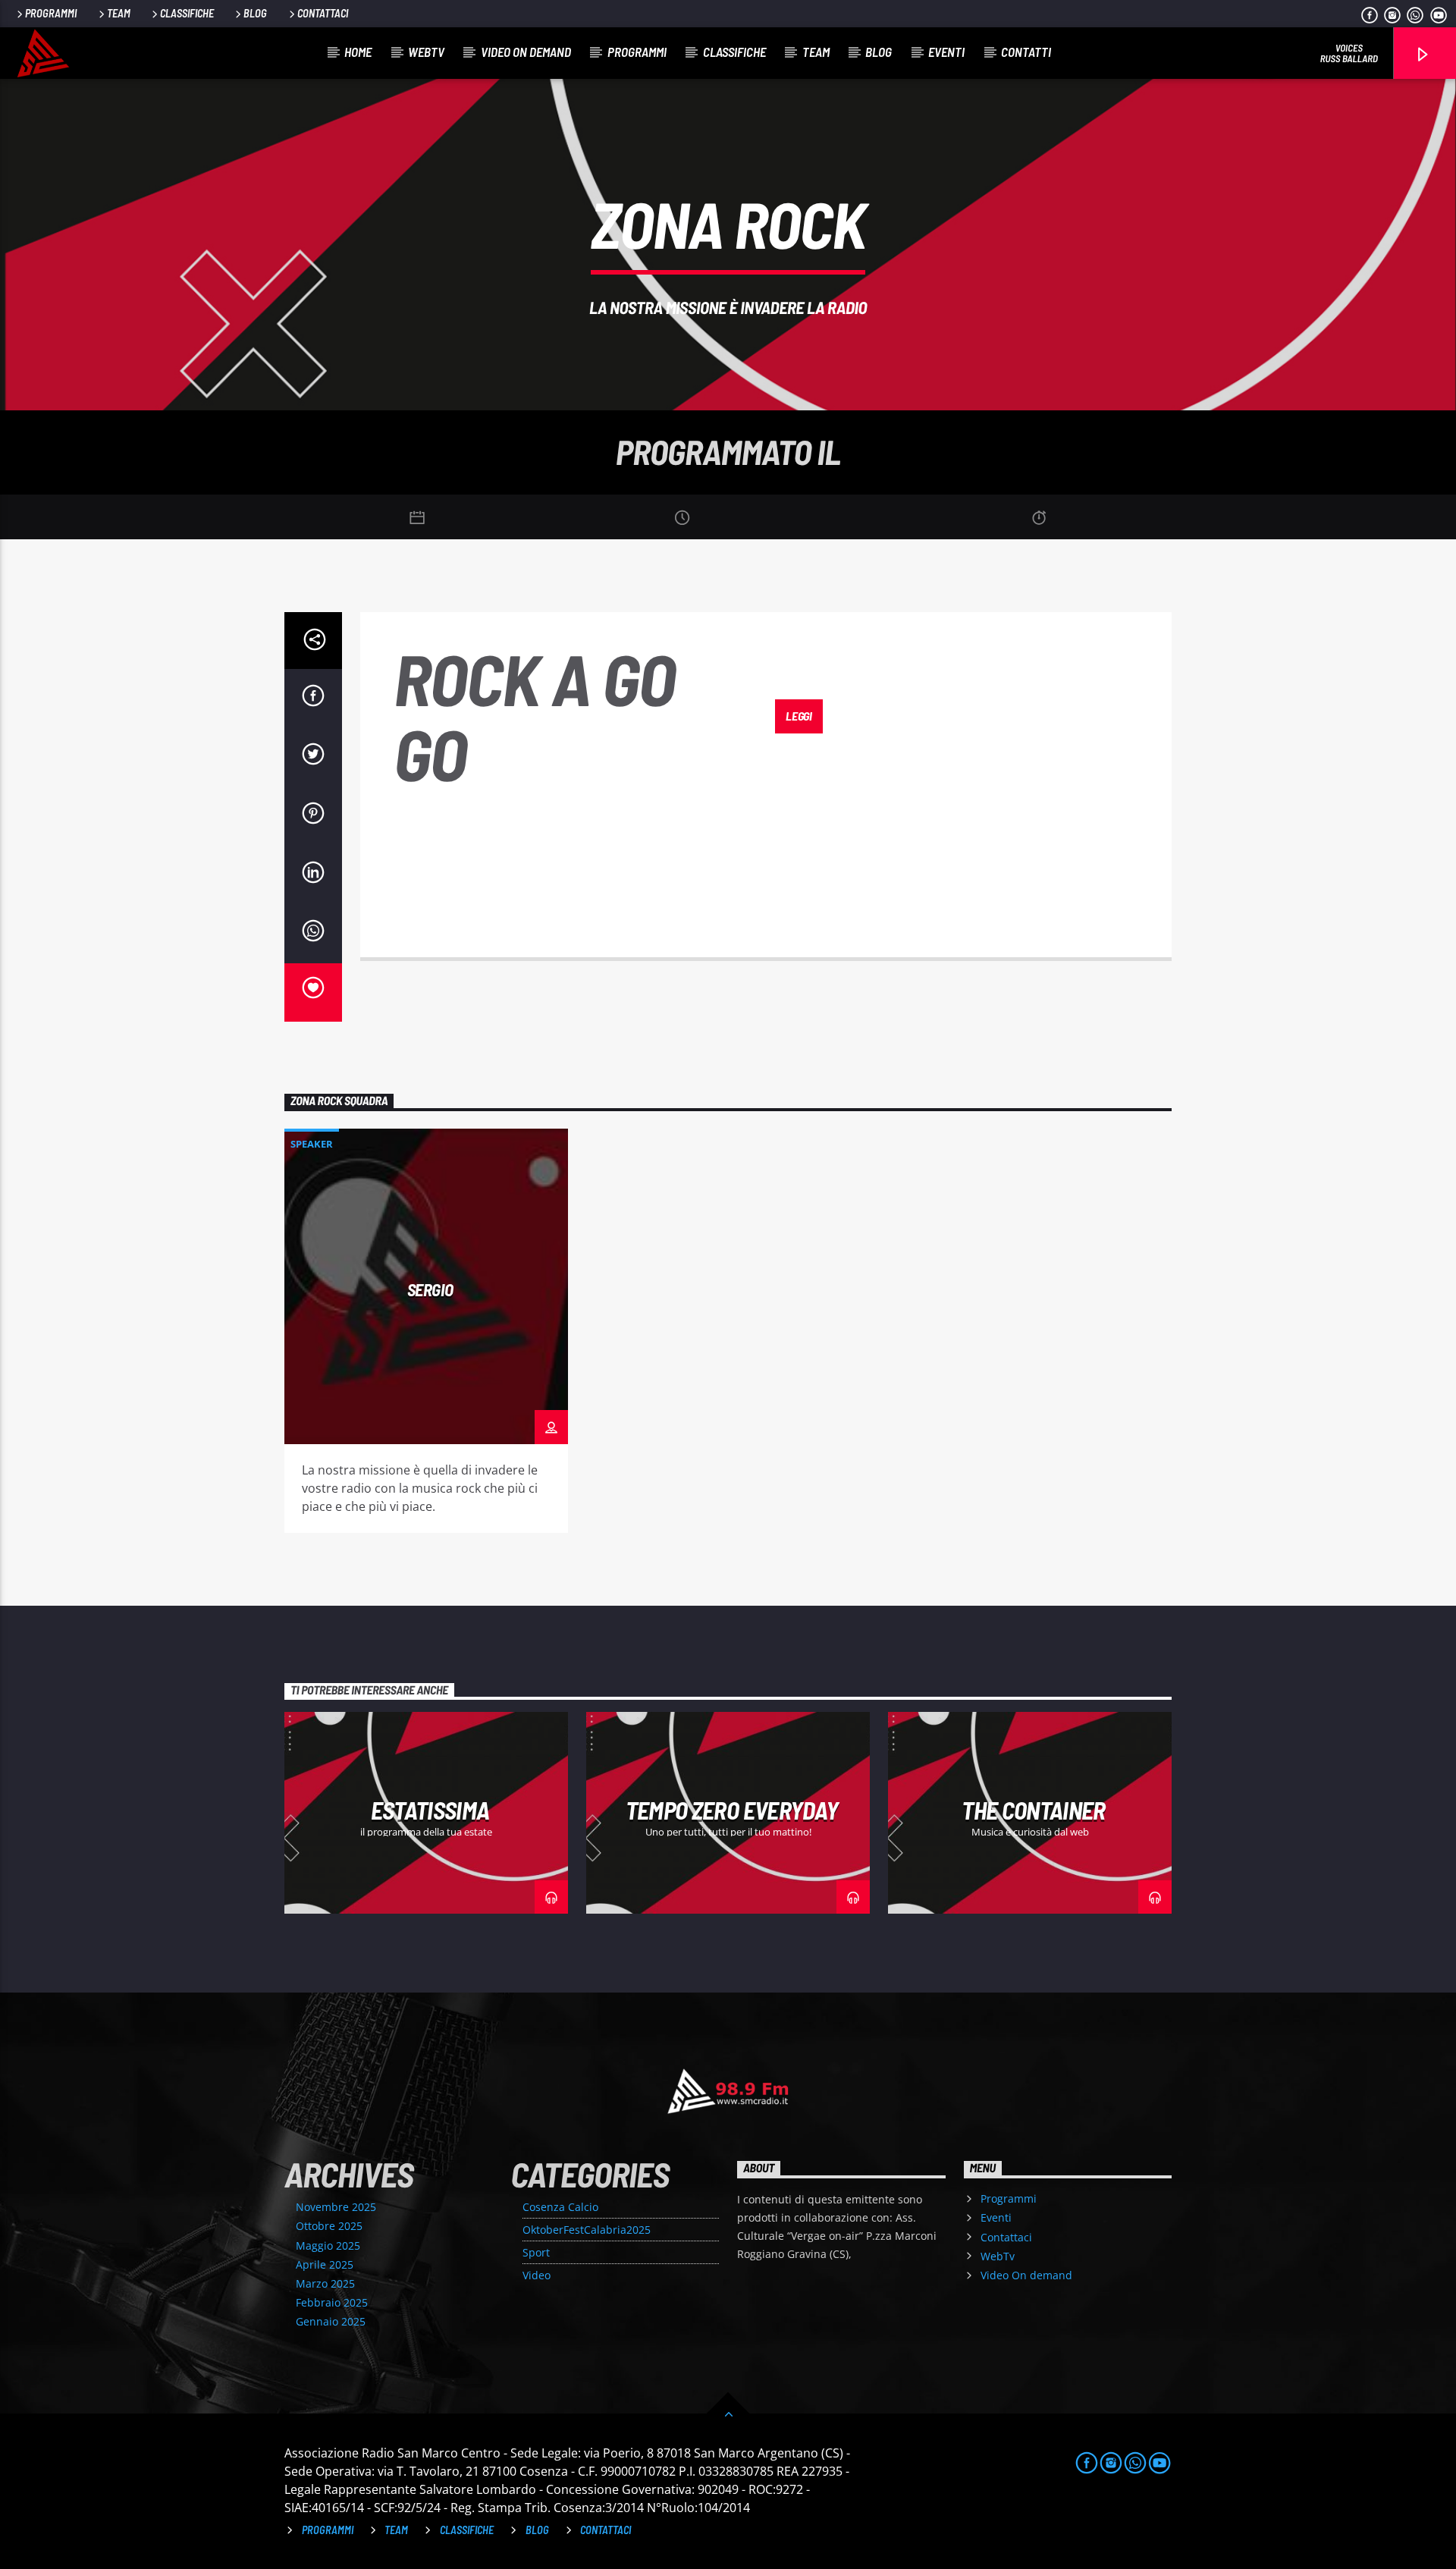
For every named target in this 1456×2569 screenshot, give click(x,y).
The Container (1034, 1810)
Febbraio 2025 (332, 2302)
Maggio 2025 (328, 2246)
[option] (426, 1331)
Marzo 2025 (325, 2283)
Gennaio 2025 (331, 2321)
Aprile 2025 (325, 2264)
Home (358, 52)
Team (119, 13)
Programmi (51, 13)
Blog (255, 13)
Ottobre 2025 (329, 2226)
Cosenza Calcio (560, 2207)
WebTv (426, 52)
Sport (536, 2252)
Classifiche (187, 13)
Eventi (946, 52)
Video (537, 2275)
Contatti (1026, 52)
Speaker (312, 1144)
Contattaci (323, 13)
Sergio (430, 1289)
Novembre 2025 (336, 2207)
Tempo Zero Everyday (732, 1810)
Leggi (799, 716)
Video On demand (526, 52)
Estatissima (430, 1810)
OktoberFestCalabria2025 (587, 2230)
